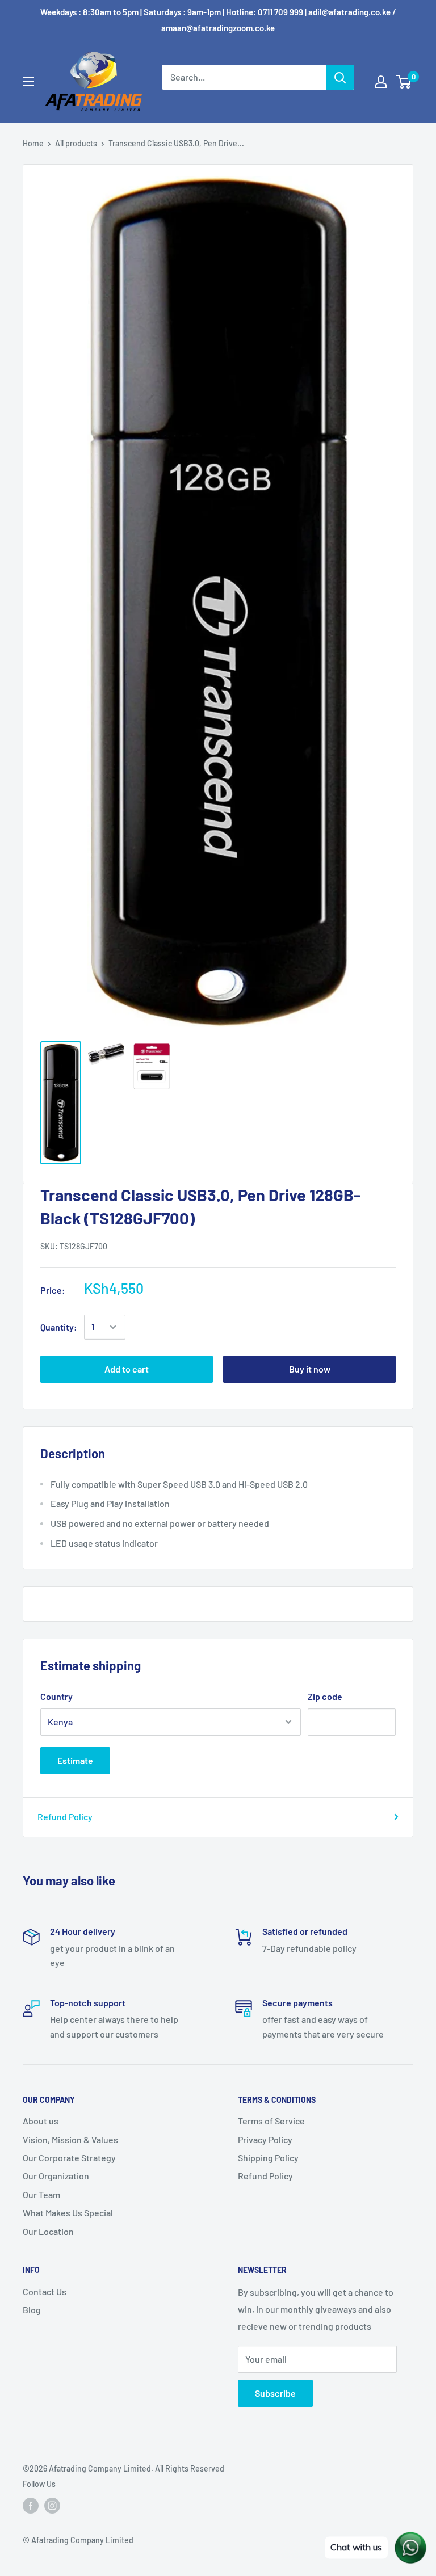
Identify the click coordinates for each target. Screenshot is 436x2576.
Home (33, 143)
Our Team (41, 2194)
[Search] (340, 77)
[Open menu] (28, 81)
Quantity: (59, 1327)
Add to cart (127, 1369)
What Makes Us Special (68, 2213)
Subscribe (275, 2393)
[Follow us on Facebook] (31, 2506)
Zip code (325, 1696)
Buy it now (310, 1369)
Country (56, 1696)
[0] (404, 82)
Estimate (75, 1760)
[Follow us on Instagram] (52, 2506)
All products (76, 143)
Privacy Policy (265, 2139)
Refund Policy (65, 1817)
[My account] (381, 82)
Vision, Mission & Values (70, 2139)
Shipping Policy (268, 2158)
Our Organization (56, 2176)
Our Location (48, 2231)
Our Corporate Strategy (69, 2158)
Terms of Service (271, 2121)
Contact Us (45, 2291)
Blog (32, 2310)
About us (41, 2121)
